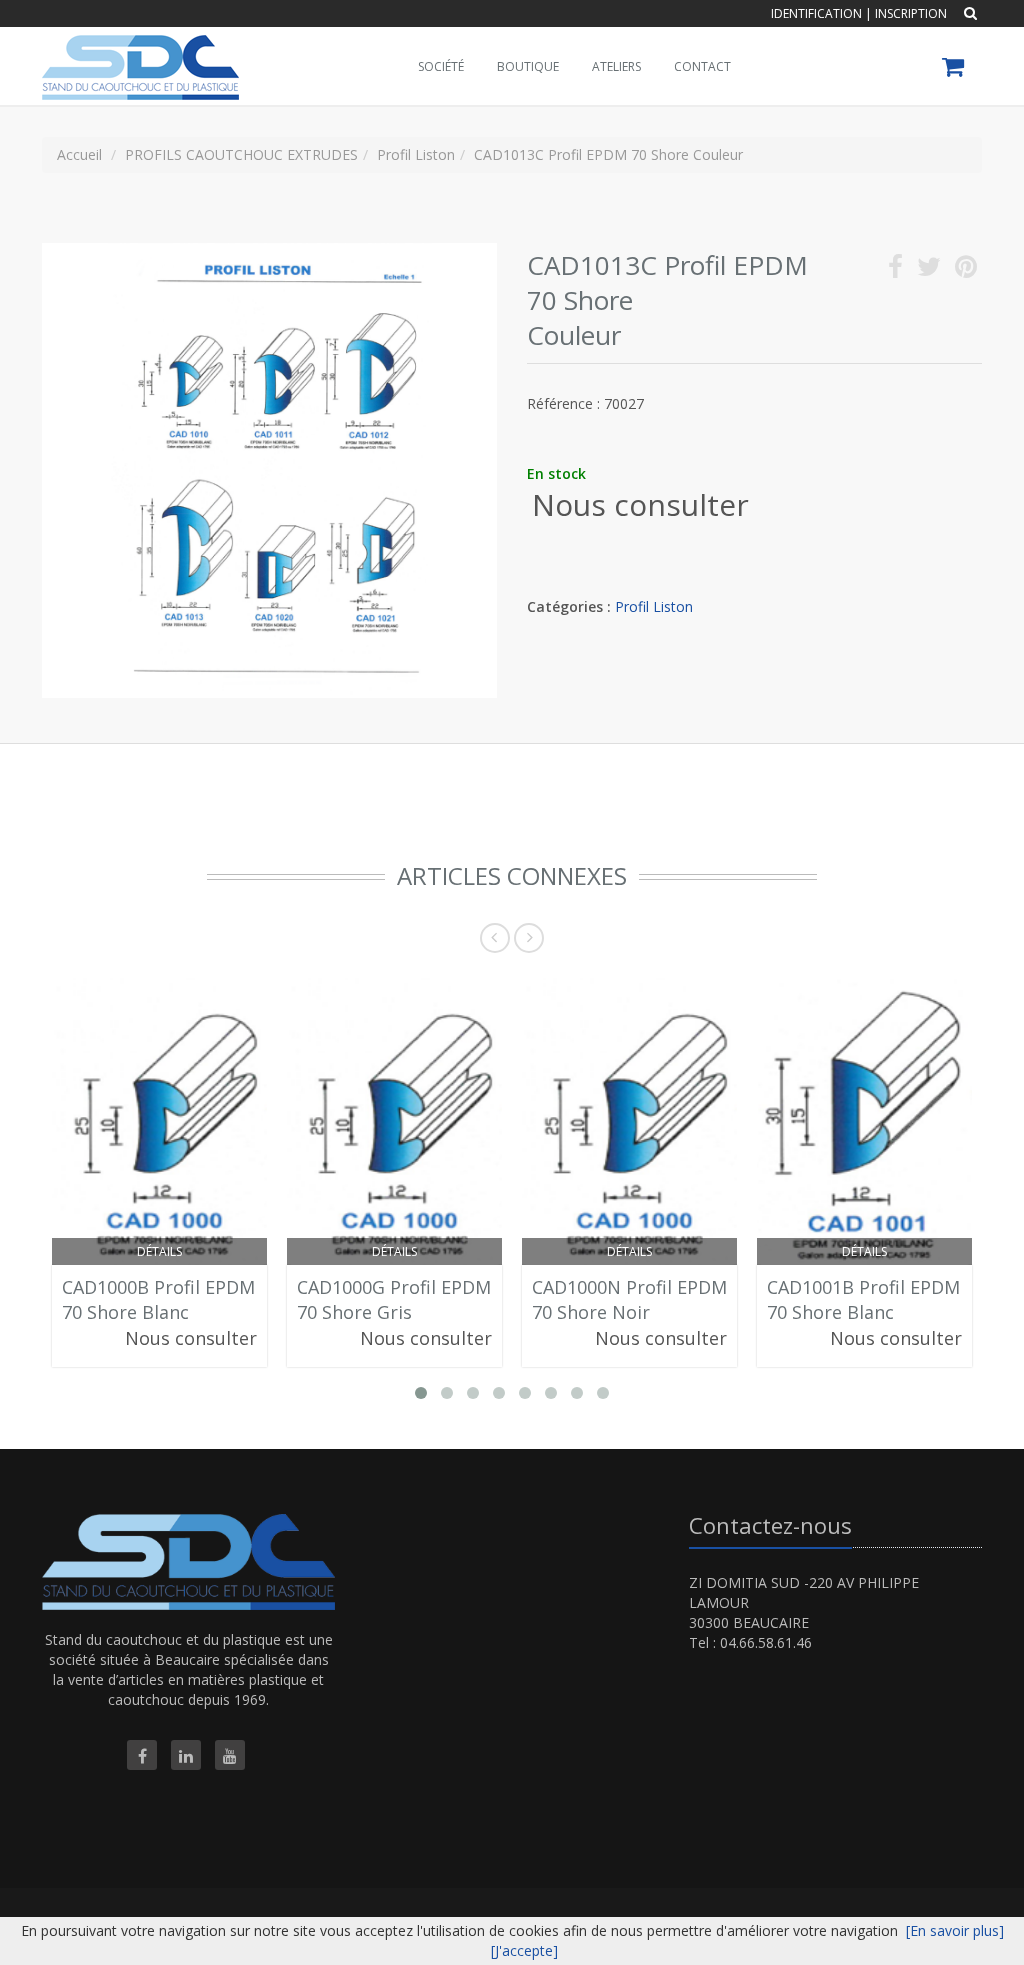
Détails (159, 1251)
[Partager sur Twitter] (929, 270)
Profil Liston (654, 606)
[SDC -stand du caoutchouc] (138, 52)
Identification (816, 13)
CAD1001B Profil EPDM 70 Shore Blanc (863, 1300)
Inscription (911, 13)
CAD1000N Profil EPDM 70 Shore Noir (629, 1300)
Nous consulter (640, 504)
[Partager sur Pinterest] (966, 270)
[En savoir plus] (955, 1930)
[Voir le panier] (954, 69)
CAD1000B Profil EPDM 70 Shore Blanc (158, 1300)
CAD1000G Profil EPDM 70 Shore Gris (394, 1300)
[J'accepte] (524, 1950)
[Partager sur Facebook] (895, 270)
